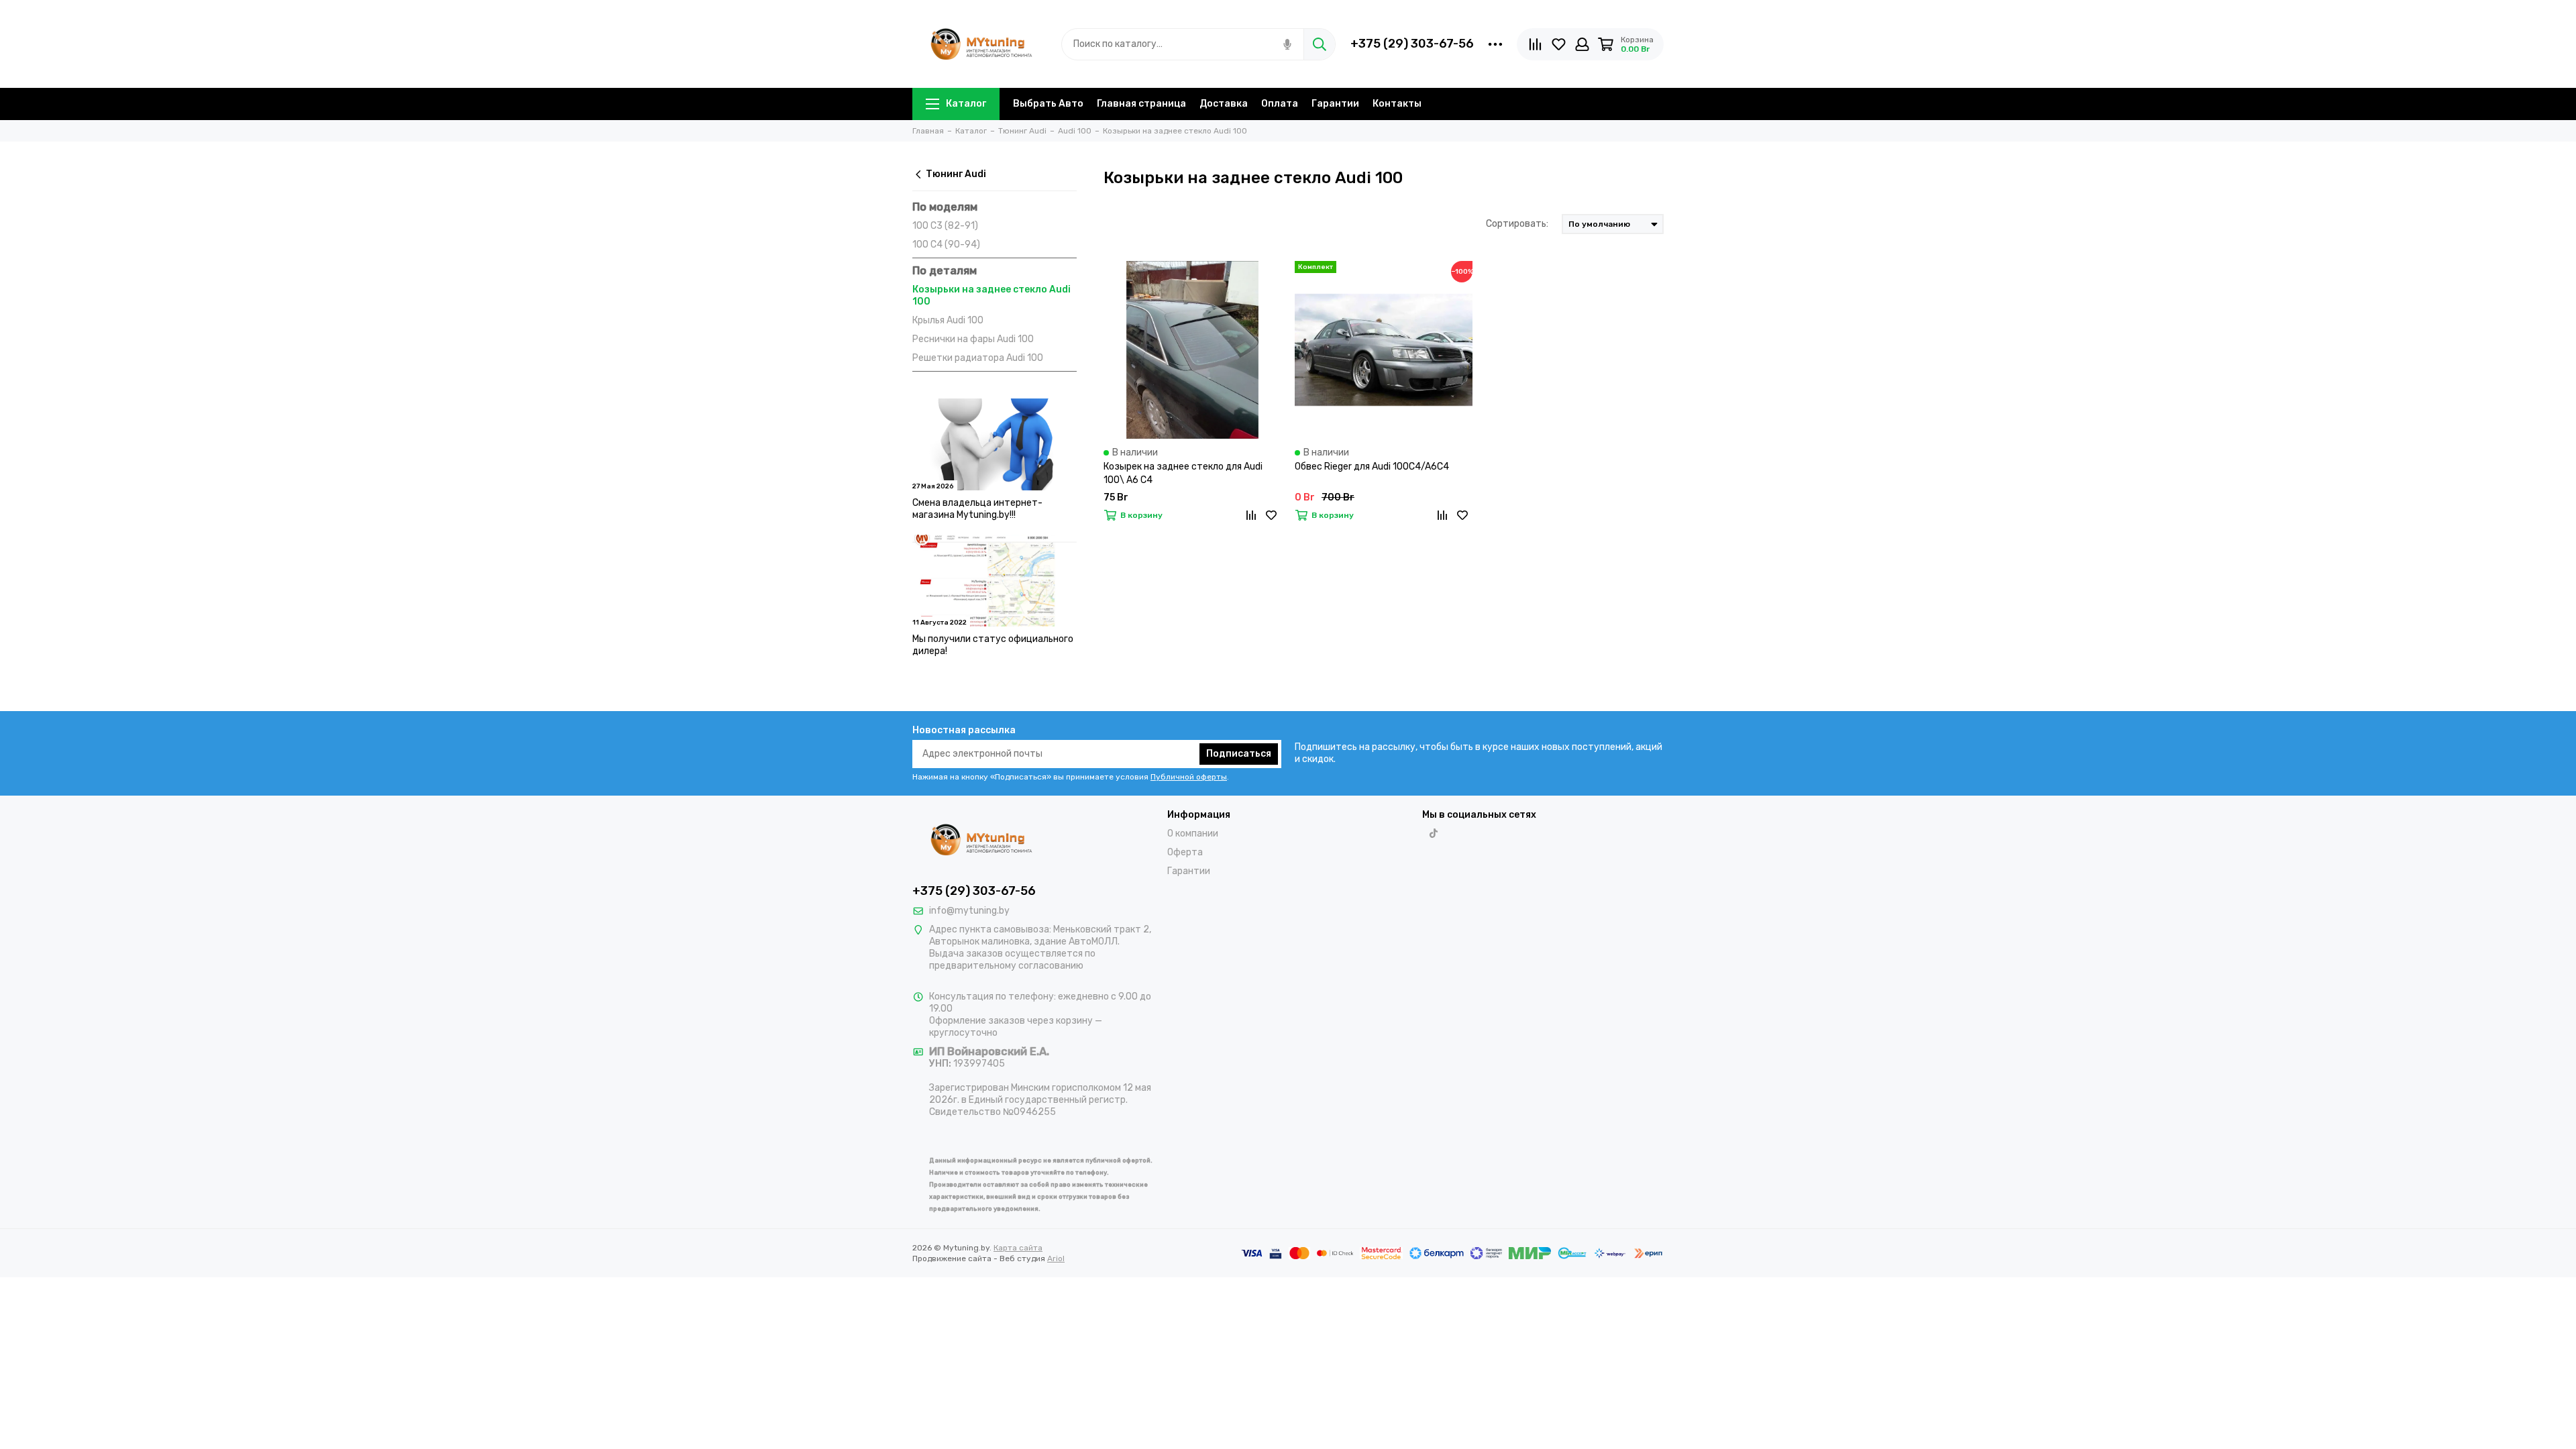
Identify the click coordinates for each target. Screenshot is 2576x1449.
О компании (1193, 834)
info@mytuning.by (969, 911)
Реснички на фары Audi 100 (973, 339)
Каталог (966, 104)
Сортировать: (1517, 224)
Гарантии (1335, 104)
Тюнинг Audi (956, 174)
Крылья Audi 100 (948, 320)
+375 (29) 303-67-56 (1412, 44)
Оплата (1280, 104)
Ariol (1056, 1258)
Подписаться (1239, 754)
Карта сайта (1018, 1248)
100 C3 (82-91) (945, 226)
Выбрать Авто (1048, 104)
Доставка (1224, 104)
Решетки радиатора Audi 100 (978, 358)
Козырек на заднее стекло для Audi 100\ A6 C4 (1183, 473)
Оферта (1185, 852)
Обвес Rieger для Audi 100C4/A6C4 (1372, 467)
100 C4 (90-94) (946, 245)
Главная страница (1141, 104)
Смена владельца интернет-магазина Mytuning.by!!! (977, 509)
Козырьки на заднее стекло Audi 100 (991, 296)
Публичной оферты (1189, 777)
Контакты (1397, 104)
